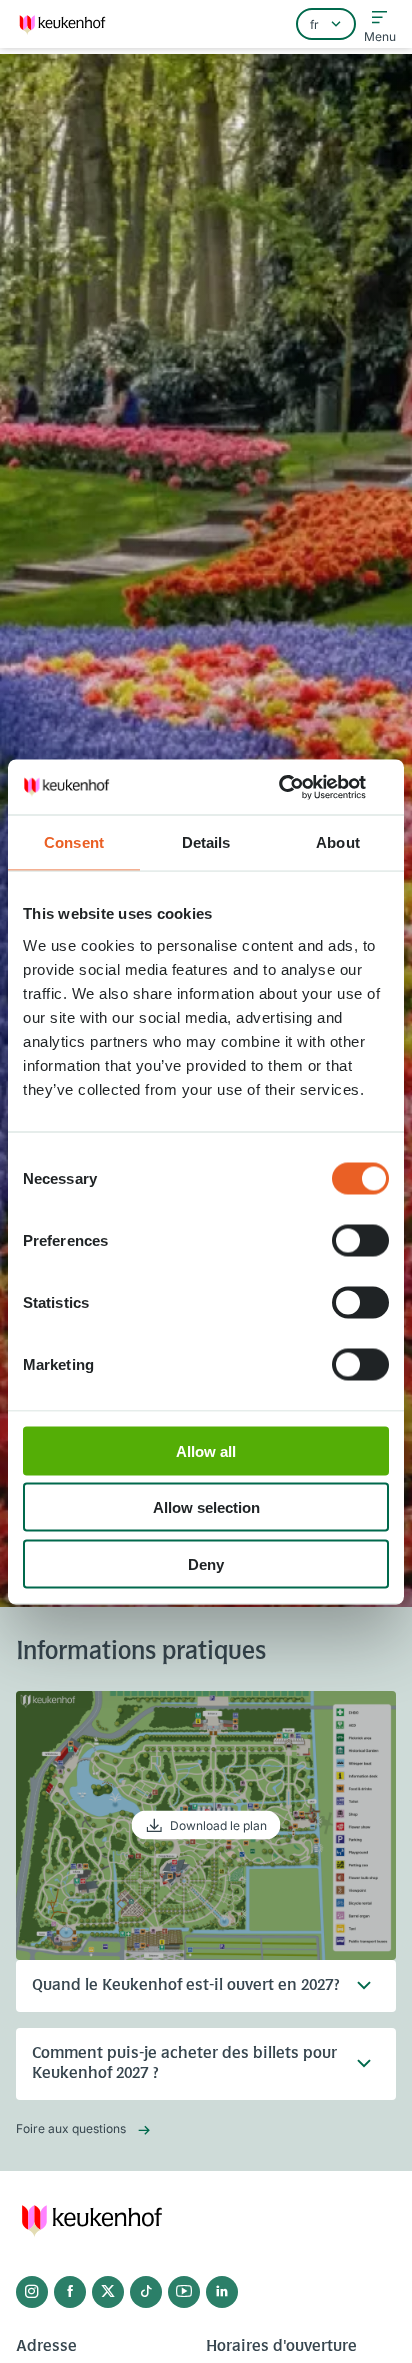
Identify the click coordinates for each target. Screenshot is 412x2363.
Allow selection (206, 1507)
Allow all (206, 1450)
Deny (206, 1563)
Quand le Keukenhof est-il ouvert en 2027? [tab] (186, 1986)
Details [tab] (206, 842)
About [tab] (338, 842)
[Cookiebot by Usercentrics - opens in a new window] (301, 787)
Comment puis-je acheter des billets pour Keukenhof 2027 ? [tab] (184, 2064)
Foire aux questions (71, 2128)
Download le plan (218, 1825)
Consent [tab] (74, 842)
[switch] (360, 1240)
